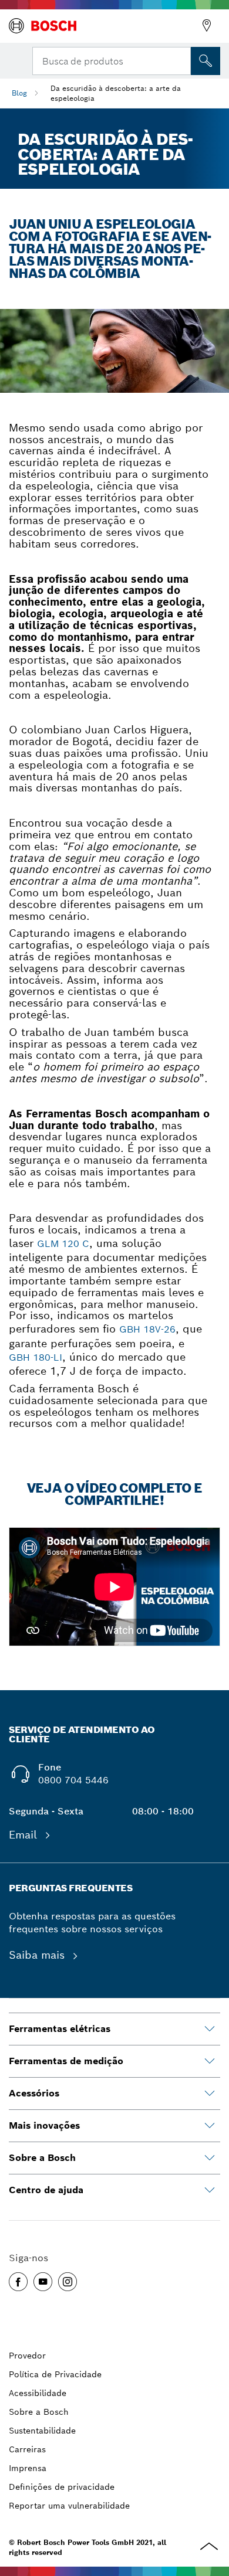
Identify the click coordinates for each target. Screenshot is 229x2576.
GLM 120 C (63, 1244)
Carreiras (27, 2449)
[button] (18, 2282)
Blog (19, 93)
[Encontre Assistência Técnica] (207, 26)
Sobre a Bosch (39, 2412)
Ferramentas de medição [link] (66, 2061)
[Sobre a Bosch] (210, 2158)
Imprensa (28, 2468)
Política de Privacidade (55, 2374)
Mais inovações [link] (44, 2125)
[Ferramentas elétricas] (210, 2029)
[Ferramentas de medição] (210, 2061)
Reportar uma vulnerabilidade (69, 2506)
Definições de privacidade (62, 2487)
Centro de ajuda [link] (46, 2190)
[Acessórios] (210, 2094)
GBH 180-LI (36, 1357)
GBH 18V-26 (147, 1329)
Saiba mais (38, 1955)
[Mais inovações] (210, 2126)
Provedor (27, 2356)
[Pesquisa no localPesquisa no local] (206, 61)
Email (25, 1835)
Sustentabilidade (42, 2431)
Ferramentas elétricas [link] (60, 2029)
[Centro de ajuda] (210, 2190)
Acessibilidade (38, 2393)
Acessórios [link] (34, 2093)
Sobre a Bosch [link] (42, 2158)
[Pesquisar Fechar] (181, 60)
